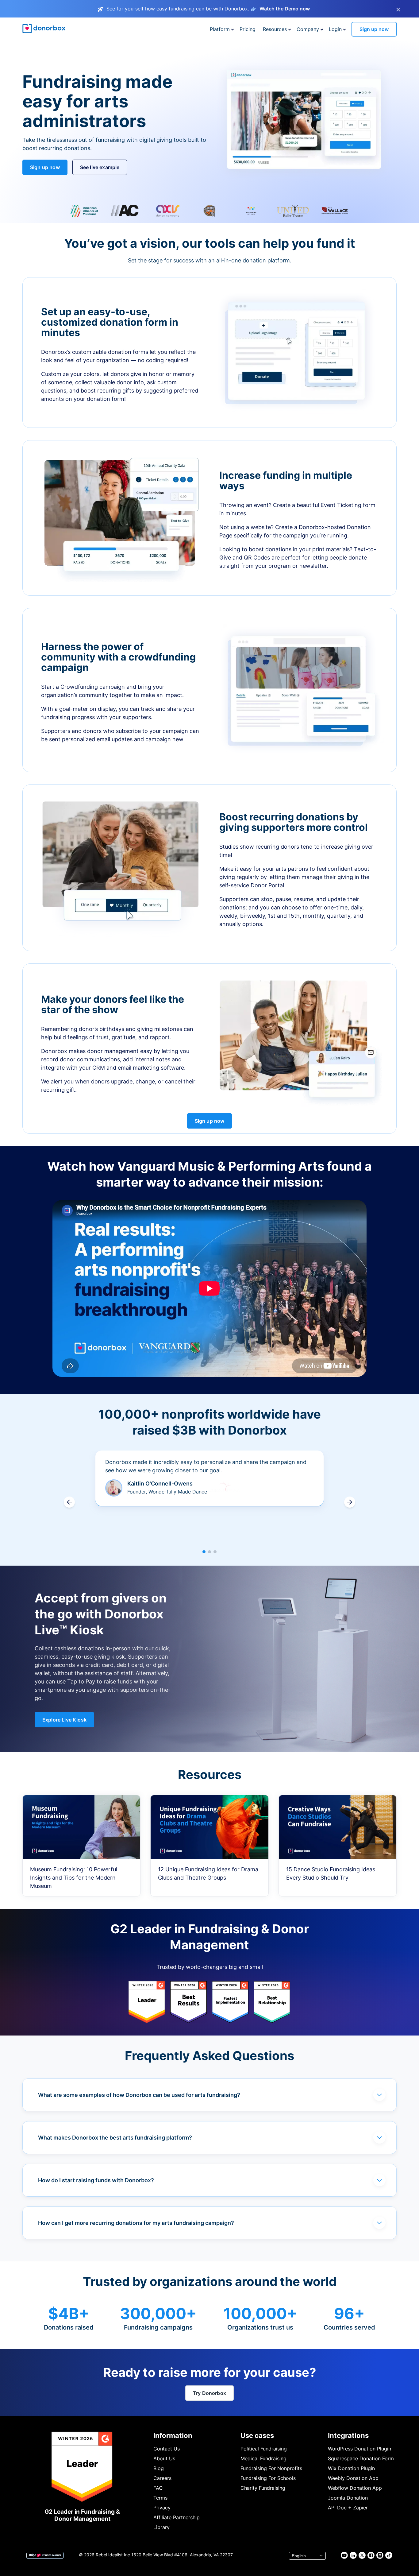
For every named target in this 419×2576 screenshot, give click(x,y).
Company (308, 29)
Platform (220, 29)
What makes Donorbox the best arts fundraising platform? (115, 2138)
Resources (275, 29)
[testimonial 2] (209, 1552)
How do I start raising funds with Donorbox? (96, 2180)
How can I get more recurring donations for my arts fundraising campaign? (136, 2223)
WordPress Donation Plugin (359, 2449)
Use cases (257, 2435)
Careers (162, 2478)
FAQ (158, 2488)
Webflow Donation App (355, 2488)
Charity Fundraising (263, 2488)
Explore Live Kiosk (64, 1720)
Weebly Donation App (353, 2478)
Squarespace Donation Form (361, 2458)
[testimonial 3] (215, 1552)
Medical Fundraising (263, 2458)
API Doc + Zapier (348, 2508)
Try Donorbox (209, 2393)
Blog (159, 2468)
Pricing (248, 29)
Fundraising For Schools (268, 2478)
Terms (160, 2498)
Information (173, 2435)
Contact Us (167, 2449)
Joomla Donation (348, 2498)
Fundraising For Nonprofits (271, 2468)
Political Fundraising (264, 2449)
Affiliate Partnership (177, 2517)
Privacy (162, 2508)
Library (161, 2527)
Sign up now (374, 29)
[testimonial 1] (204, 1552)
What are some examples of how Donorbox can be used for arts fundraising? (139, 2095)
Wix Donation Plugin (351, 2468)
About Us (164, 2458)
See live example (100, 167)
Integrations (348, 2435)
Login (335, 29)
